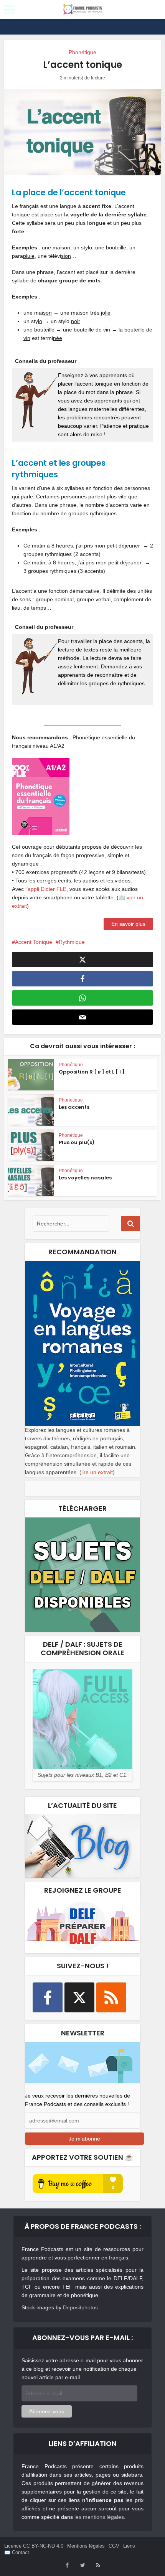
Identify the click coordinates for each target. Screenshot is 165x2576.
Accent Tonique (34, 942)
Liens (129, 2546)
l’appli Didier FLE (46, 889)
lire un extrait (97, 1472)
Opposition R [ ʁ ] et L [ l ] (92, 1072)
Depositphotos (80, 2307)
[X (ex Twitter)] (79, 1997)
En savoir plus (128, 924)
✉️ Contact (17, 2552)
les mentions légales (99, 2517)
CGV (114, 2546)
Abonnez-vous (47, 2411)
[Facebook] (48, 1997)
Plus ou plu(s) (77, 1142)
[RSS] (111, 1997)
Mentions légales (86, 2546)
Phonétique (82, 52)
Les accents (74, 1107)
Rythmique (72, 942)
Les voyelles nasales (85, 1178)
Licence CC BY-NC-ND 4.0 (34, 2546)
